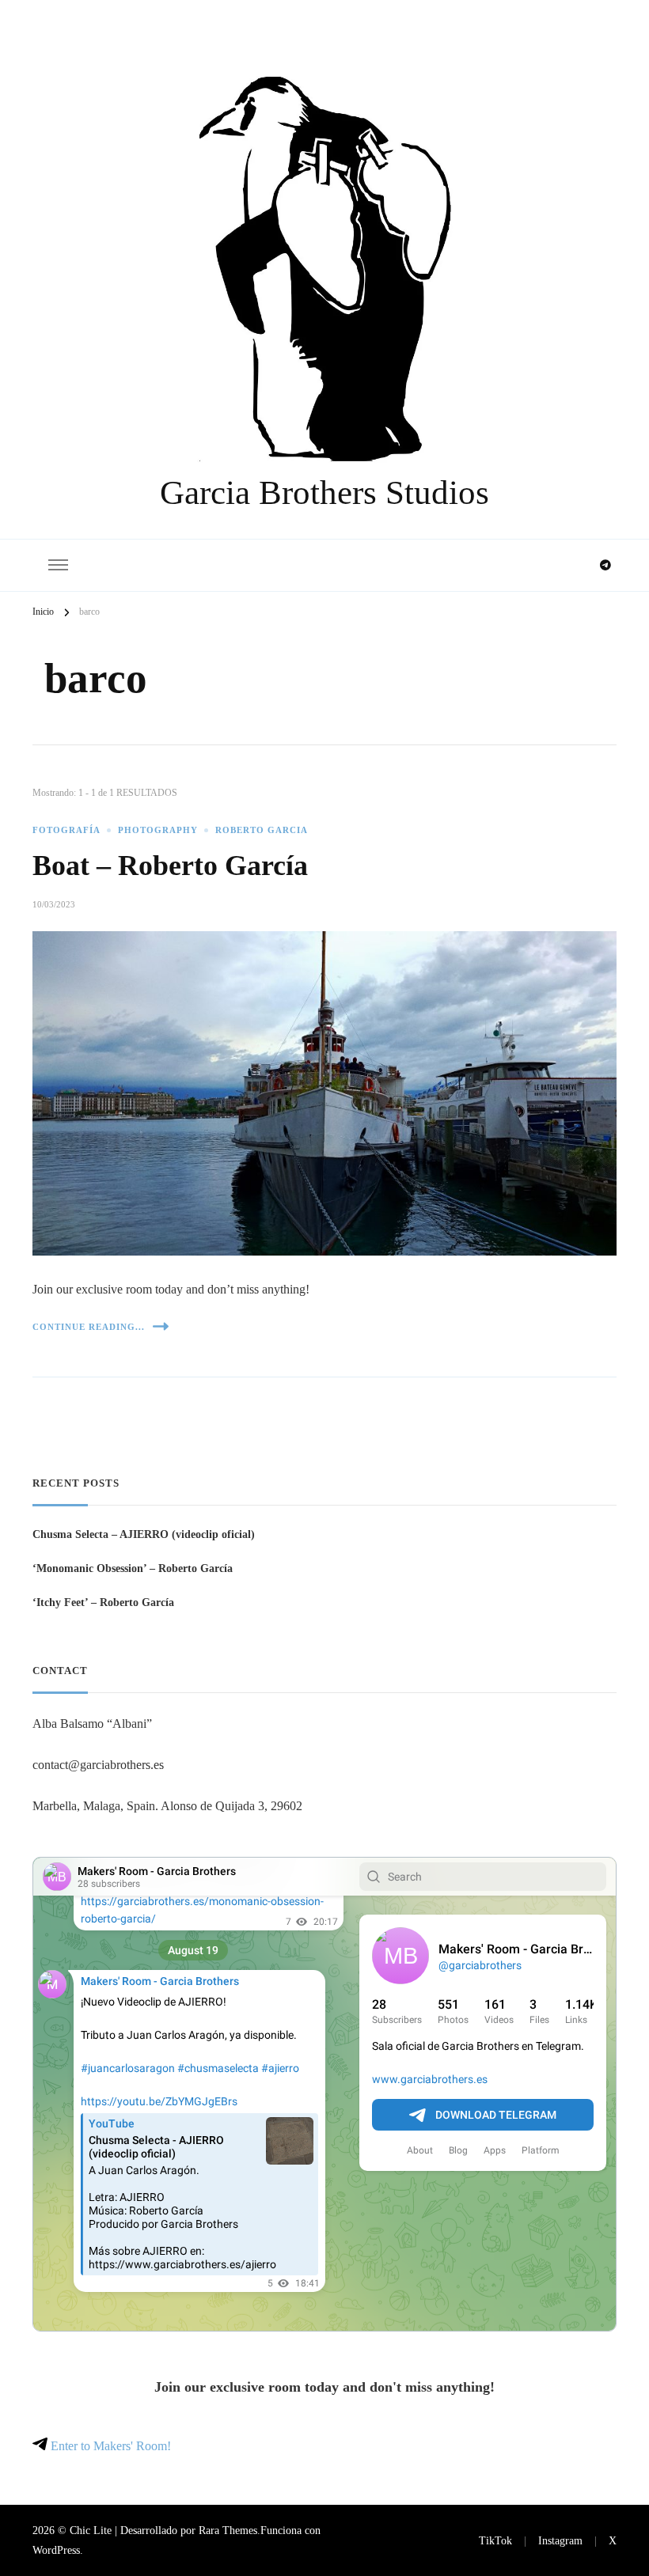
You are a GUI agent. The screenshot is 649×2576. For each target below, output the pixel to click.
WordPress (56, 2550)
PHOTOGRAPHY (158, 830)
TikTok (495, 2540)
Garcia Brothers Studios (324, 492)
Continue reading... (89, 1327)
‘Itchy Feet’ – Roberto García (103, 1602)
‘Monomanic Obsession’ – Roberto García (133, 1568)
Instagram (560, 2540)
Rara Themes (228, 2530)
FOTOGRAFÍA (66, 830)
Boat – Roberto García (170, 866)
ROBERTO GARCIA (262, 830)
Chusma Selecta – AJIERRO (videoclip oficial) (144, 1534)
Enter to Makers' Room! (109, 2446)
